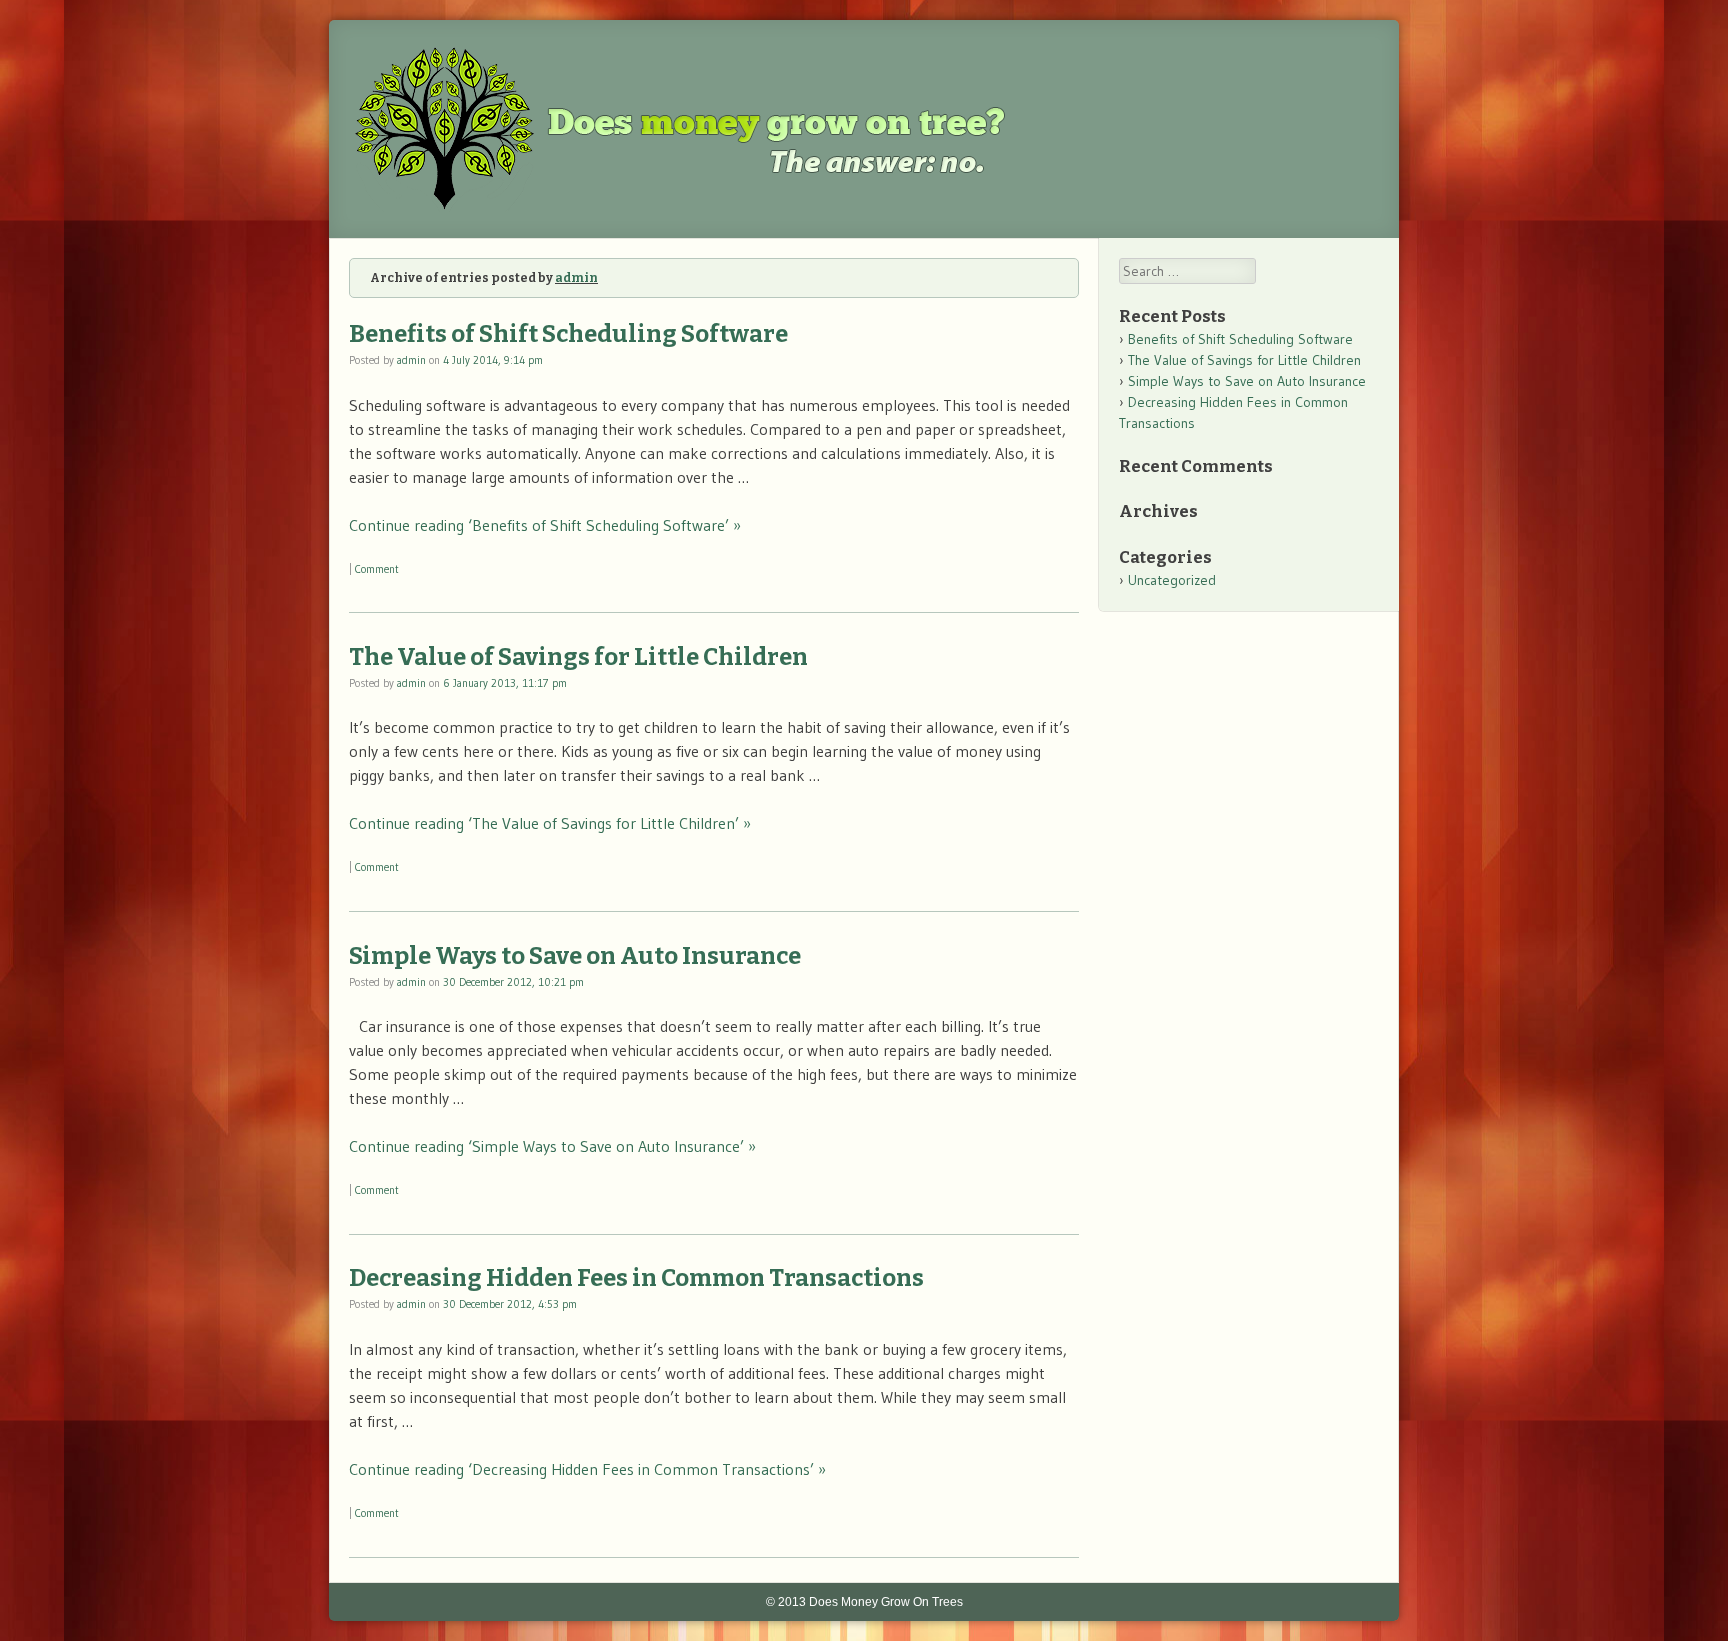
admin (576, 278)
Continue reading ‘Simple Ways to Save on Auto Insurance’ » (552, 1146)
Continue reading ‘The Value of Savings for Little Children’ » (550, 823)
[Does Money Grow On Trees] (705, 206)
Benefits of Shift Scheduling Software (568, 334)
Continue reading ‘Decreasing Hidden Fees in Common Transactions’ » (587, 1469)
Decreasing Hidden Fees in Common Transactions (636, 1278)
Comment (377, 569)
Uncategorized (1172, 580)
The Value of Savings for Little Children (578, 657)
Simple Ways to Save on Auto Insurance (575, 956)
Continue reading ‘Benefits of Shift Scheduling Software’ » (545, 525)
